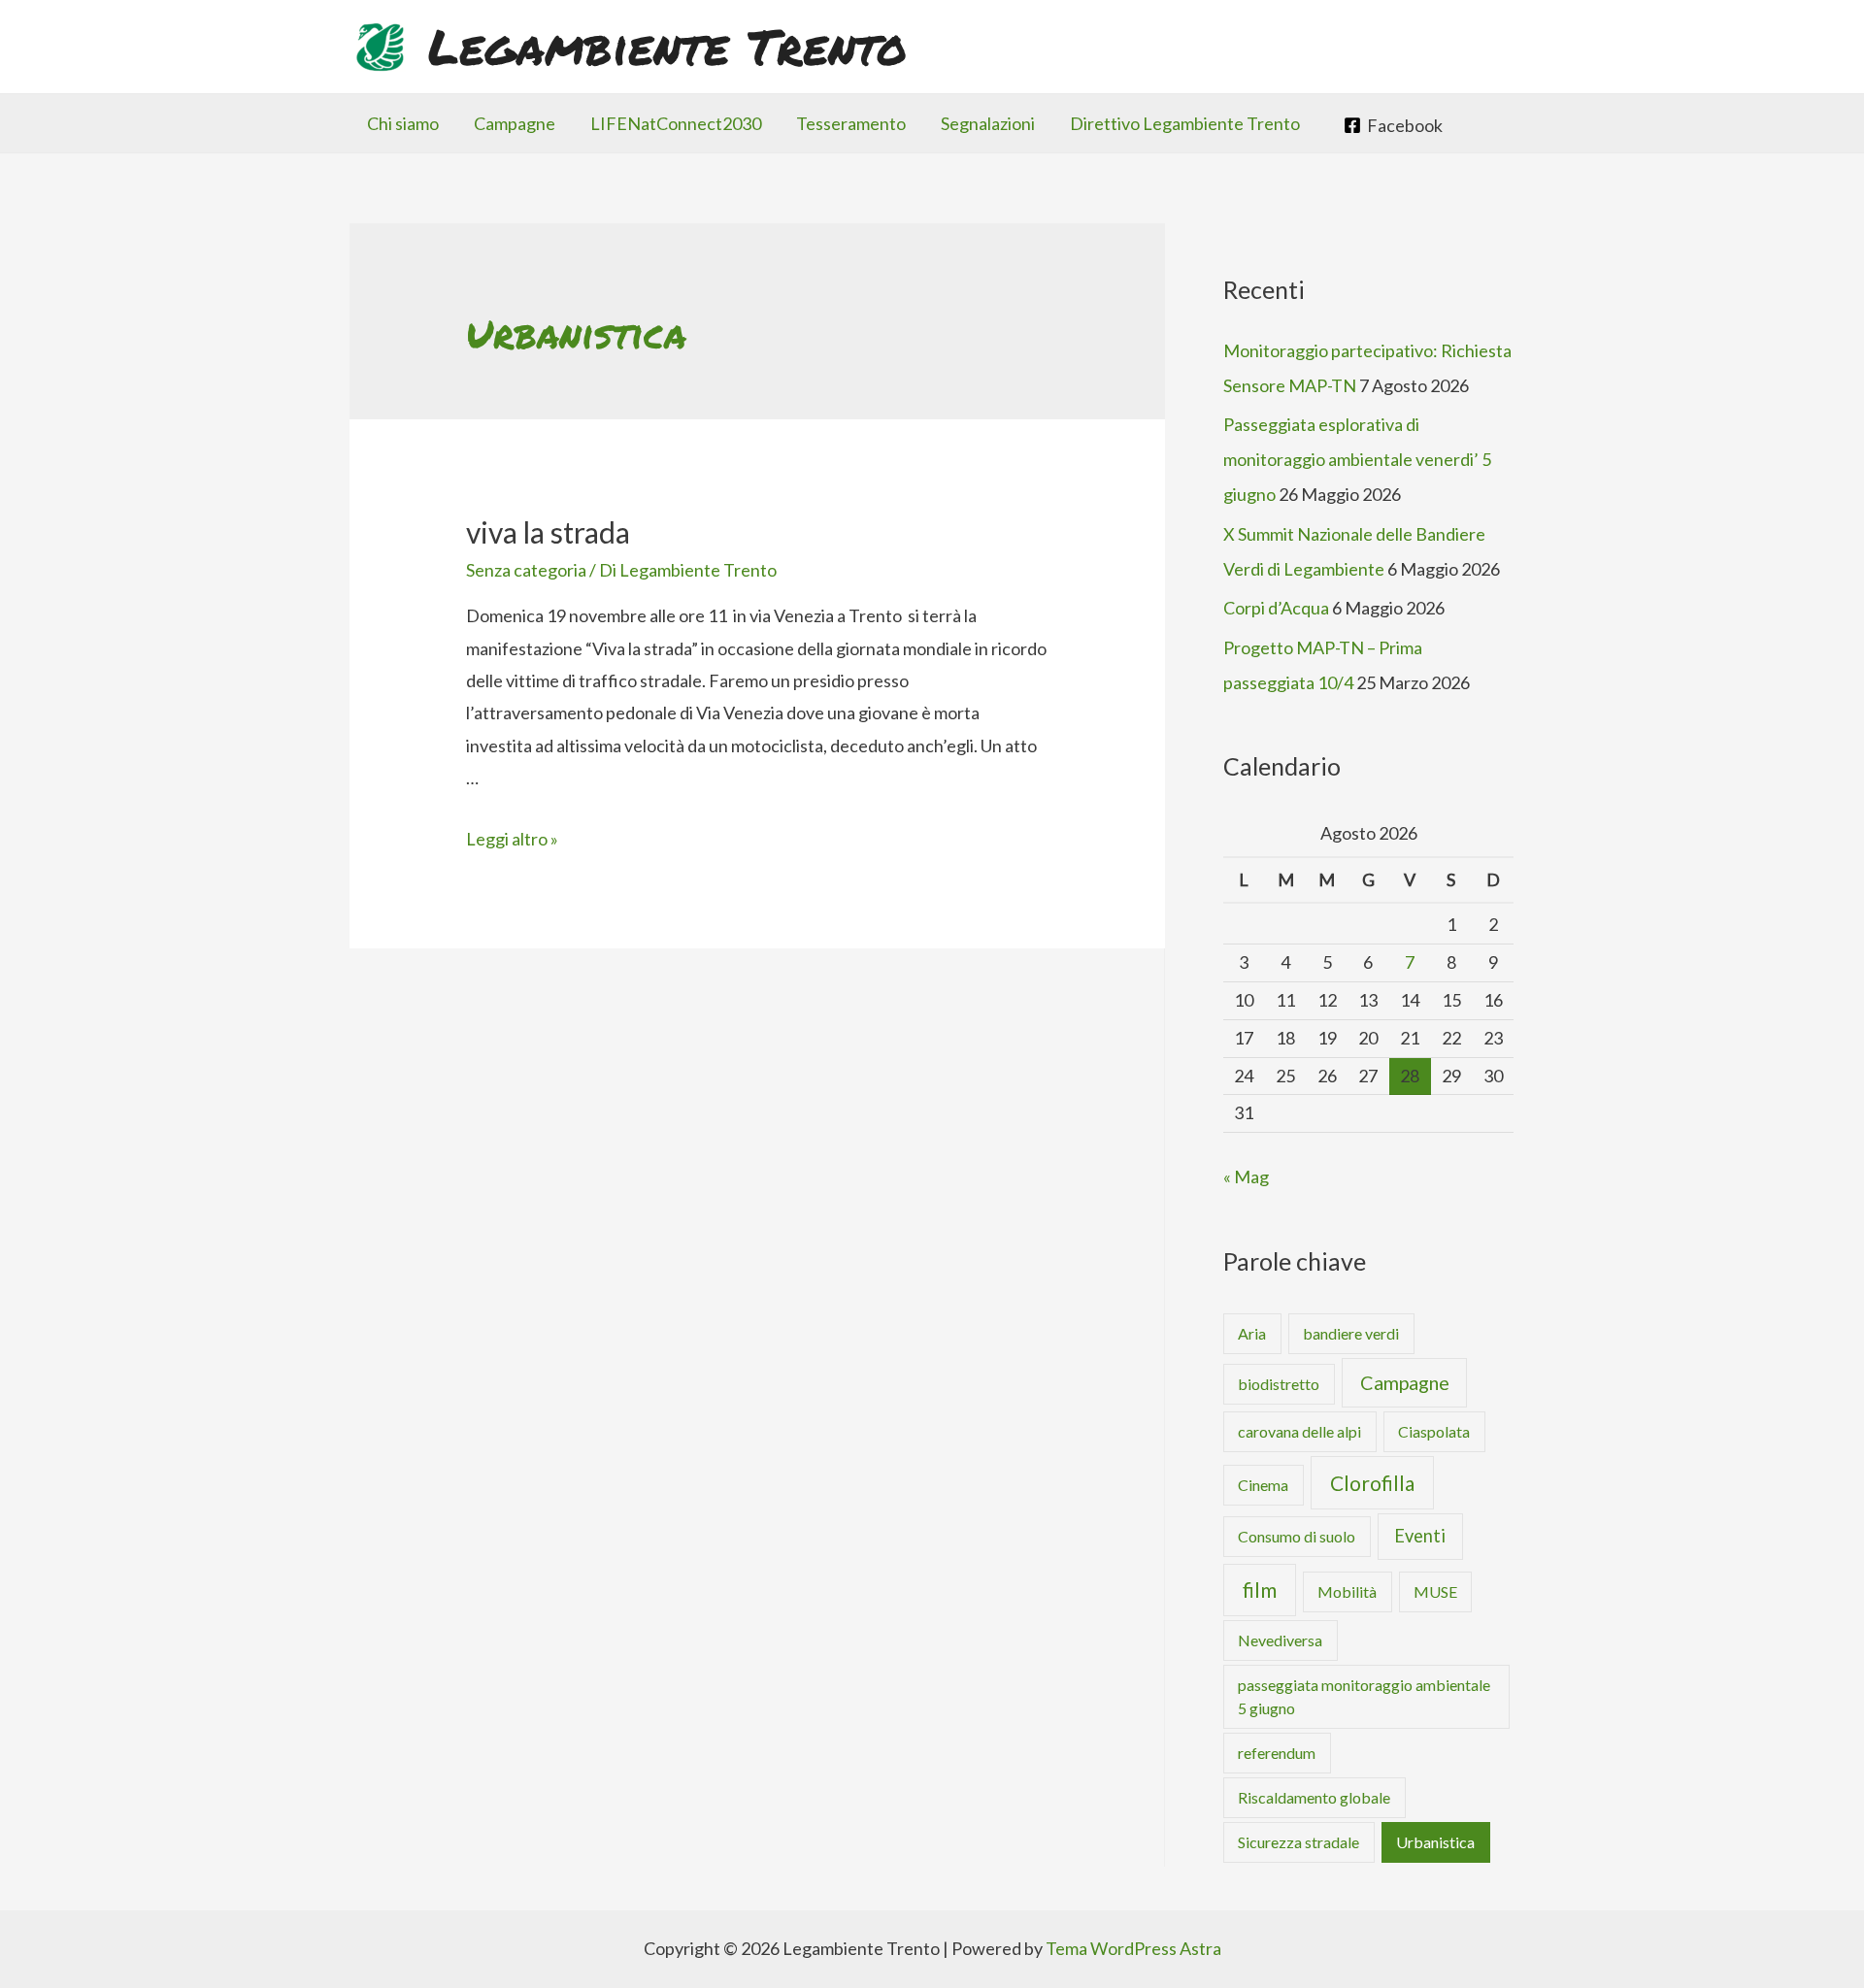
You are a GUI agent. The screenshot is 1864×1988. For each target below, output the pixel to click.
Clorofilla (1372, 1483)
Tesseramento (851, 123)
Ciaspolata (1434, 1431)
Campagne (515, 123)
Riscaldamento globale (1314, 1797)
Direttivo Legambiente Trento (1185, 123)
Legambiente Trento (667, 46)
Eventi (1420, 1536)
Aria (1252, 1333)
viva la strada (548, 532)
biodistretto (1279, 1384)
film (1260, 1590)
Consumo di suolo (1297, 1536)
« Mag (1246, 1176)
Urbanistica (1435, 1842)
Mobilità (1347, 1591)
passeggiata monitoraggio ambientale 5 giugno (1364, 1696)
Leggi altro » (512, 839)
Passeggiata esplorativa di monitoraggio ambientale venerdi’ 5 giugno (1357, 459)
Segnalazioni (988, 123)
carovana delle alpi (1299, 1431)
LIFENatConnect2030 (676, 123)
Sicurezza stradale (1298, 1842)
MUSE (1435, 1591)
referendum (1277, 1753)
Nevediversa (1280, 1640)
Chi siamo (403, 123)
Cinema (1263, 1485)
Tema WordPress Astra (1133, 1948)
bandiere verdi (1351, 1333)
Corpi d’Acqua (1276, 608)
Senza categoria (526, 570)
